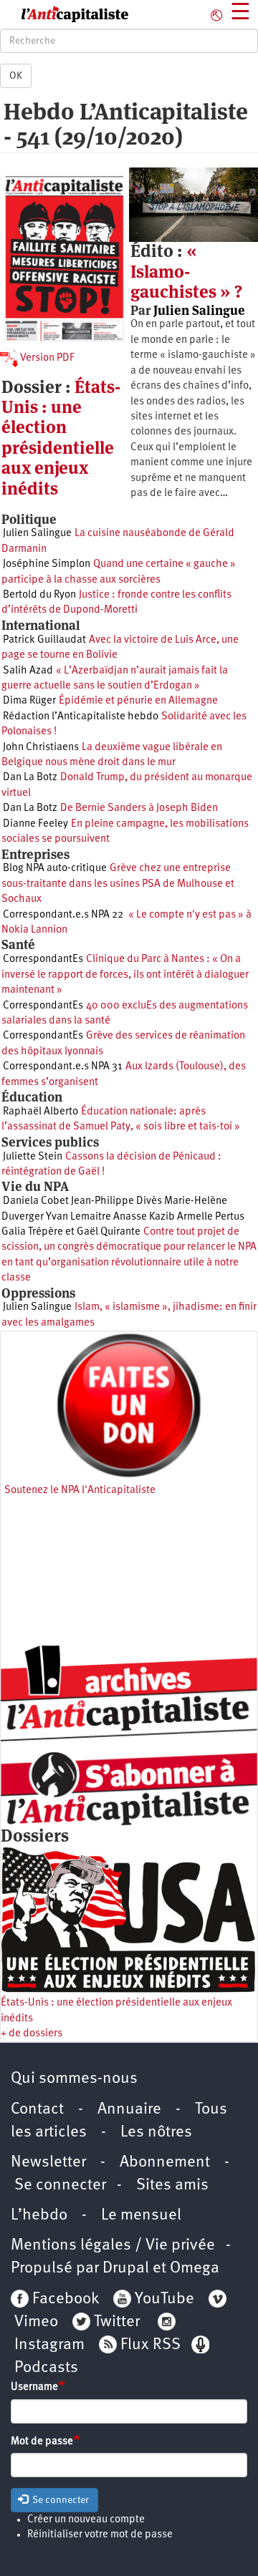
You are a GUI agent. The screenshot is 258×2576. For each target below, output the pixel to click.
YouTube (163, 2299)
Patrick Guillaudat (44, 640)
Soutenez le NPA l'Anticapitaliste (80, 1491)
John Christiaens (41, 748)
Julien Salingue (199, 310)
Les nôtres (156, 2133)
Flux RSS (150, 2345)
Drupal (126, 2269)
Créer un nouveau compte (86, 2520)
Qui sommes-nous (74, 2079)
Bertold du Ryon (39, 595)
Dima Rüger (29, 701)
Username (34, 2387)
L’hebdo (39, 2216)
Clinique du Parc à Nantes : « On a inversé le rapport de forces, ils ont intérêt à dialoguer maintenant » (125, 975)
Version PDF (46, 358)
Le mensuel (141, 2216)
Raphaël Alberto (40, 1112)
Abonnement (165, 2163)
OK (16, 76)
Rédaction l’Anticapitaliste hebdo (81, 717)
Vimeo (36, 2322)
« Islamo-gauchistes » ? (186, 271)
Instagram (49, 2345)
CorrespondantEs (43, 959)
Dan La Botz (30, 778)
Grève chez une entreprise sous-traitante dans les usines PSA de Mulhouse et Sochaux (118, 884)
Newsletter (48, 2163)
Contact (37, 2110)
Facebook (64, 2299)
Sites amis (172, 2186)
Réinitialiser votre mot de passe (100, 2535)
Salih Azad (28, 671)
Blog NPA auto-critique (55, 869)
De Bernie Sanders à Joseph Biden (139, 808)
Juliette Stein (33, 1157)
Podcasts (46, 2368)
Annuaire (129, 2110)
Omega (195, 2269)
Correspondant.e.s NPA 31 (63, 1067)
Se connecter (60, 2186)
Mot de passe (42, 2442)
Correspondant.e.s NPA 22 (63, 915)
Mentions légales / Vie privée (113, 2246)
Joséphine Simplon (47, 564)
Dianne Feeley (35, 824)
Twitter (117, 2322)
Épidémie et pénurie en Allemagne (138, 701)
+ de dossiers (32, 2034)
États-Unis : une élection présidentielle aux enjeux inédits (61, 438)
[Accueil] (64, 14)
